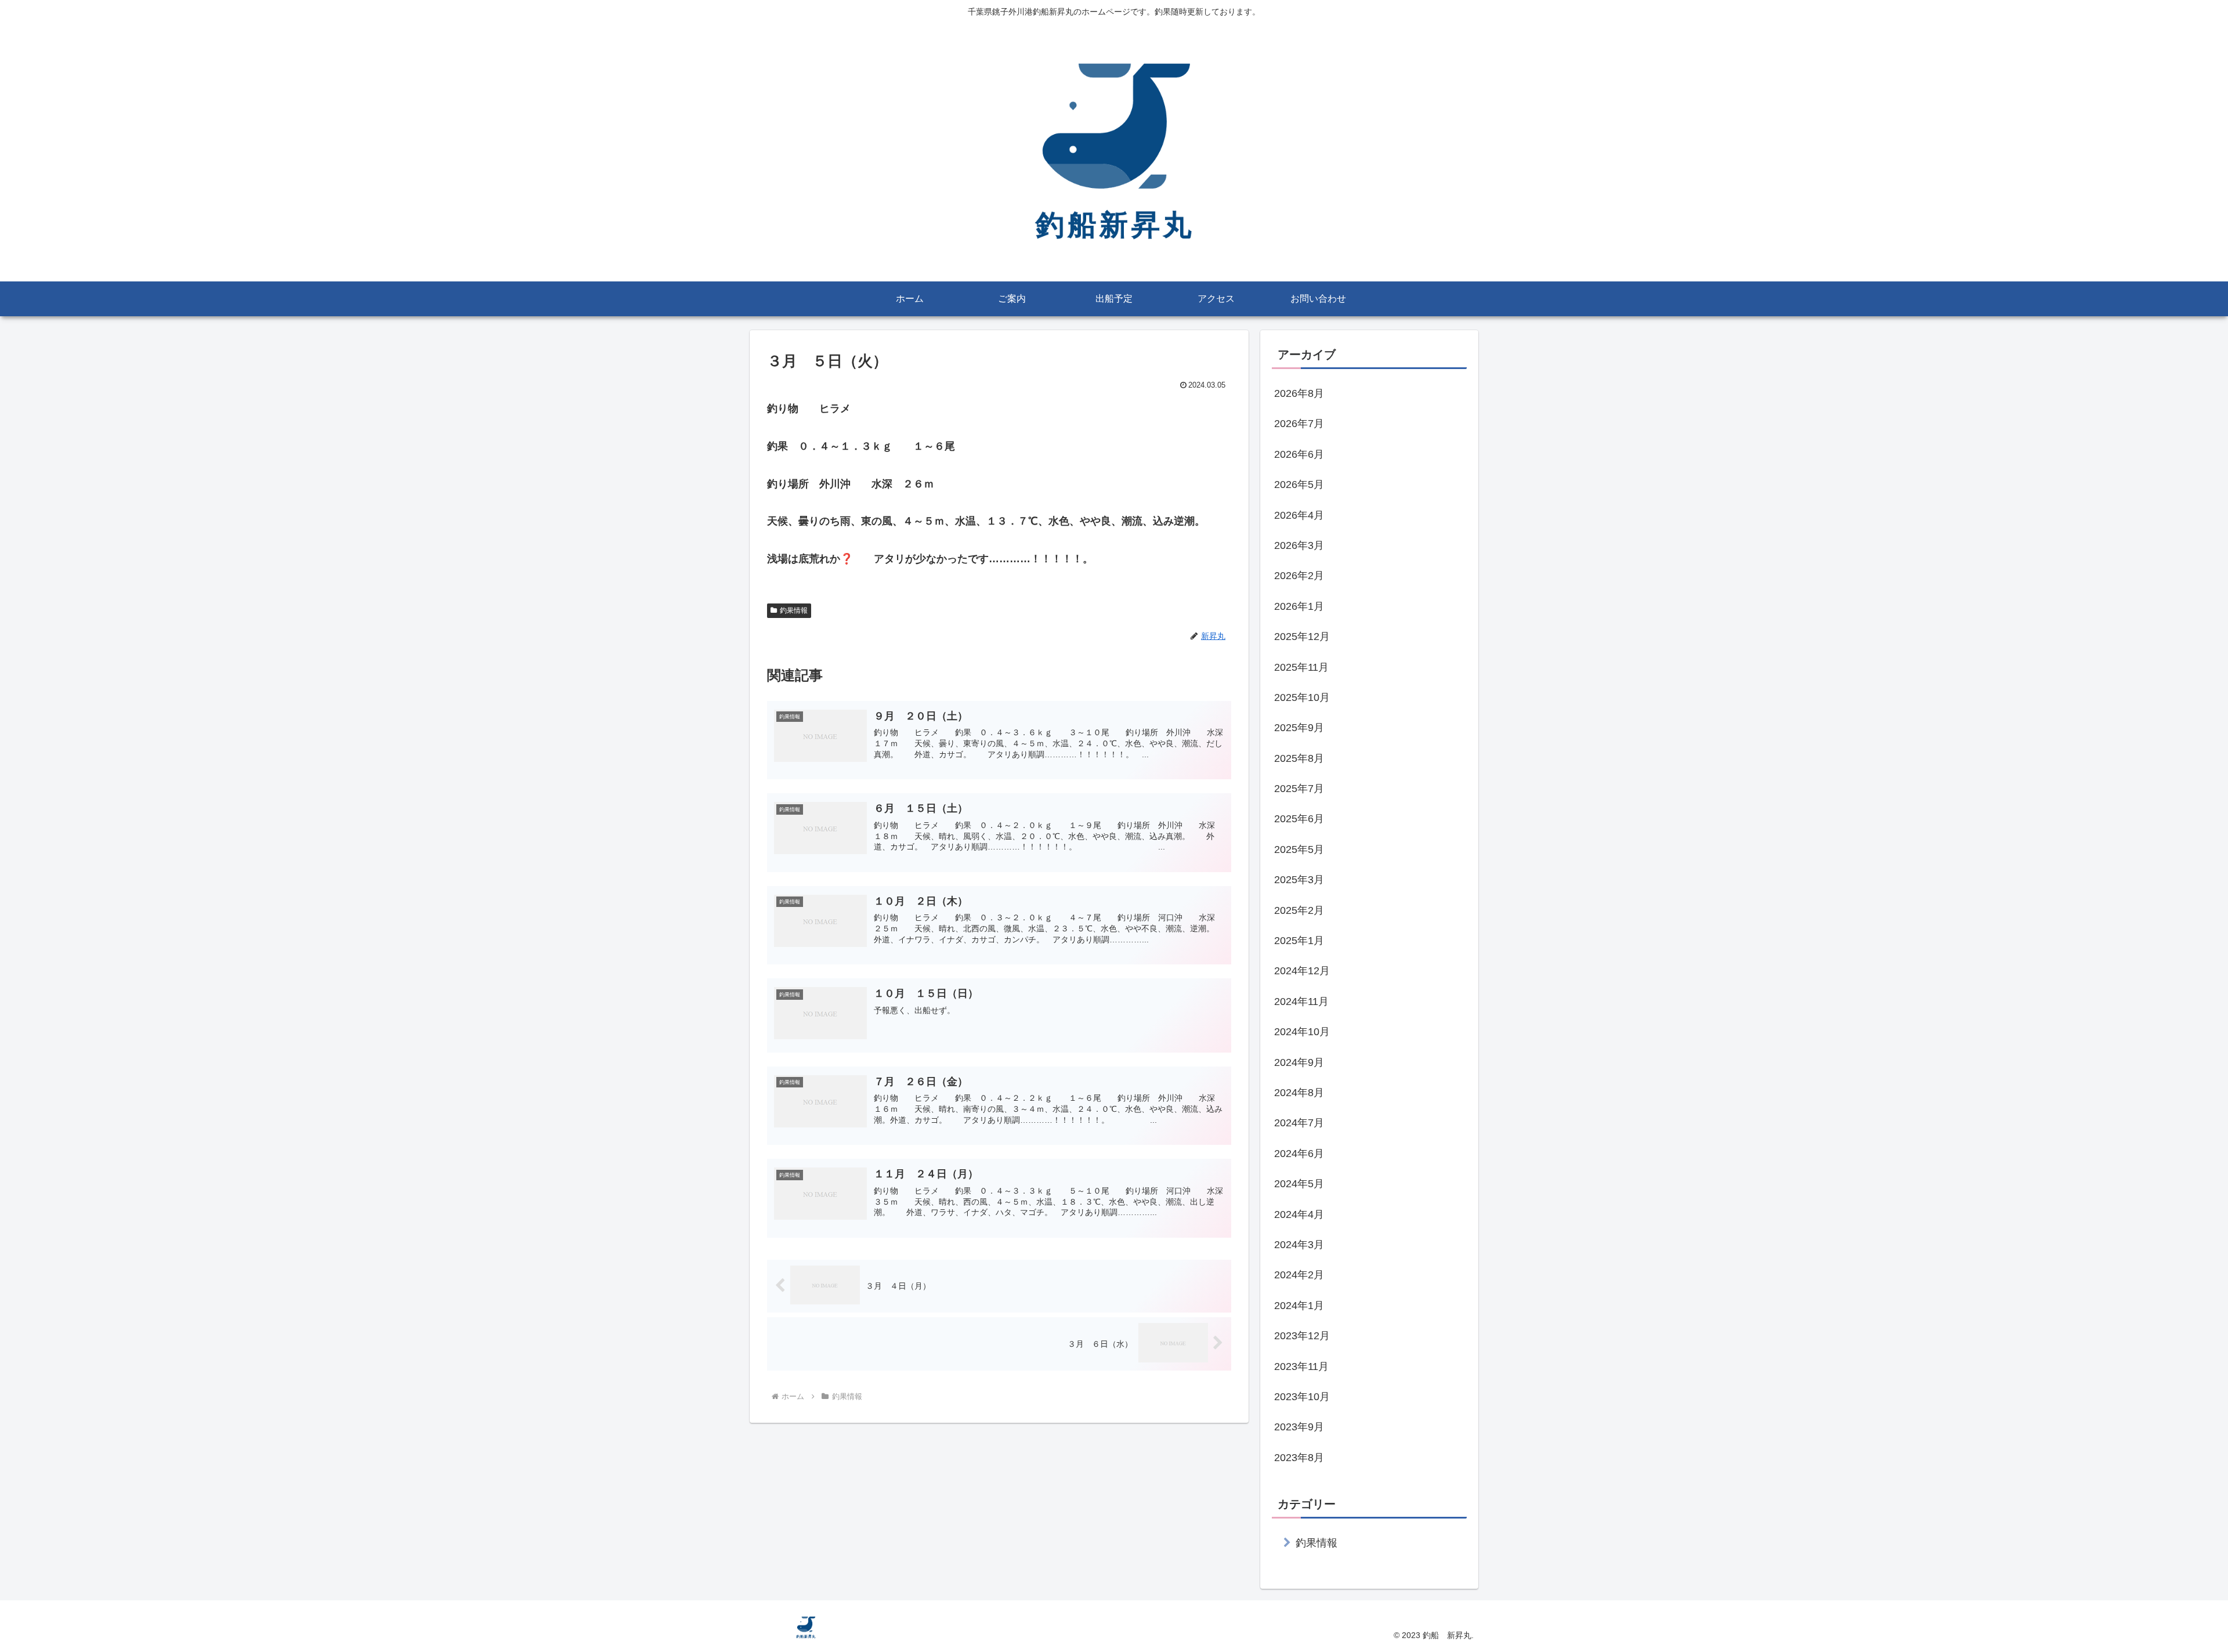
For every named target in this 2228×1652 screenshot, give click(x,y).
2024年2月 (1299, 1275)
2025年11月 (1301, 667)
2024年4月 (1299, 1214)
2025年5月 (1299, 850)
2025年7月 (1299, 789)
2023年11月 (1301, 1367)
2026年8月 (1299, 393)
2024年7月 (1299, 1123)
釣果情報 (794, 610)
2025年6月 (1299, 819)
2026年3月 (1299, 545)
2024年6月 (1299, 1154)
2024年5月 (1299, 1184)
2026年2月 (1299, 576)
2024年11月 (1301, 1002)
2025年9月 (1299, 728)
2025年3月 (1299, 880)
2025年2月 (1299, 910)
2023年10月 (1302, 1397)
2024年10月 (1302, 1032)
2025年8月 (1299, 758)
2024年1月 (1299, 1306)
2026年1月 (1299, 606)
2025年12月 (1302, 637)
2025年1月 (1299, 941)
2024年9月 (1299, 1062)
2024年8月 (1299, 1093)
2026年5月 (1299, 485)
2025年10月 (1302, 697)
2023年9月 (1299, 1427)
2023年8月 (1299, 1458)
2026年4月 (1299, 515)
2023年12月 (1302, 1336)
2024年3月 (1299, 1245)
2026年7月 (1299, 424)
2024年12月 (1302, 971)
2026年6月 (1299, 454)
